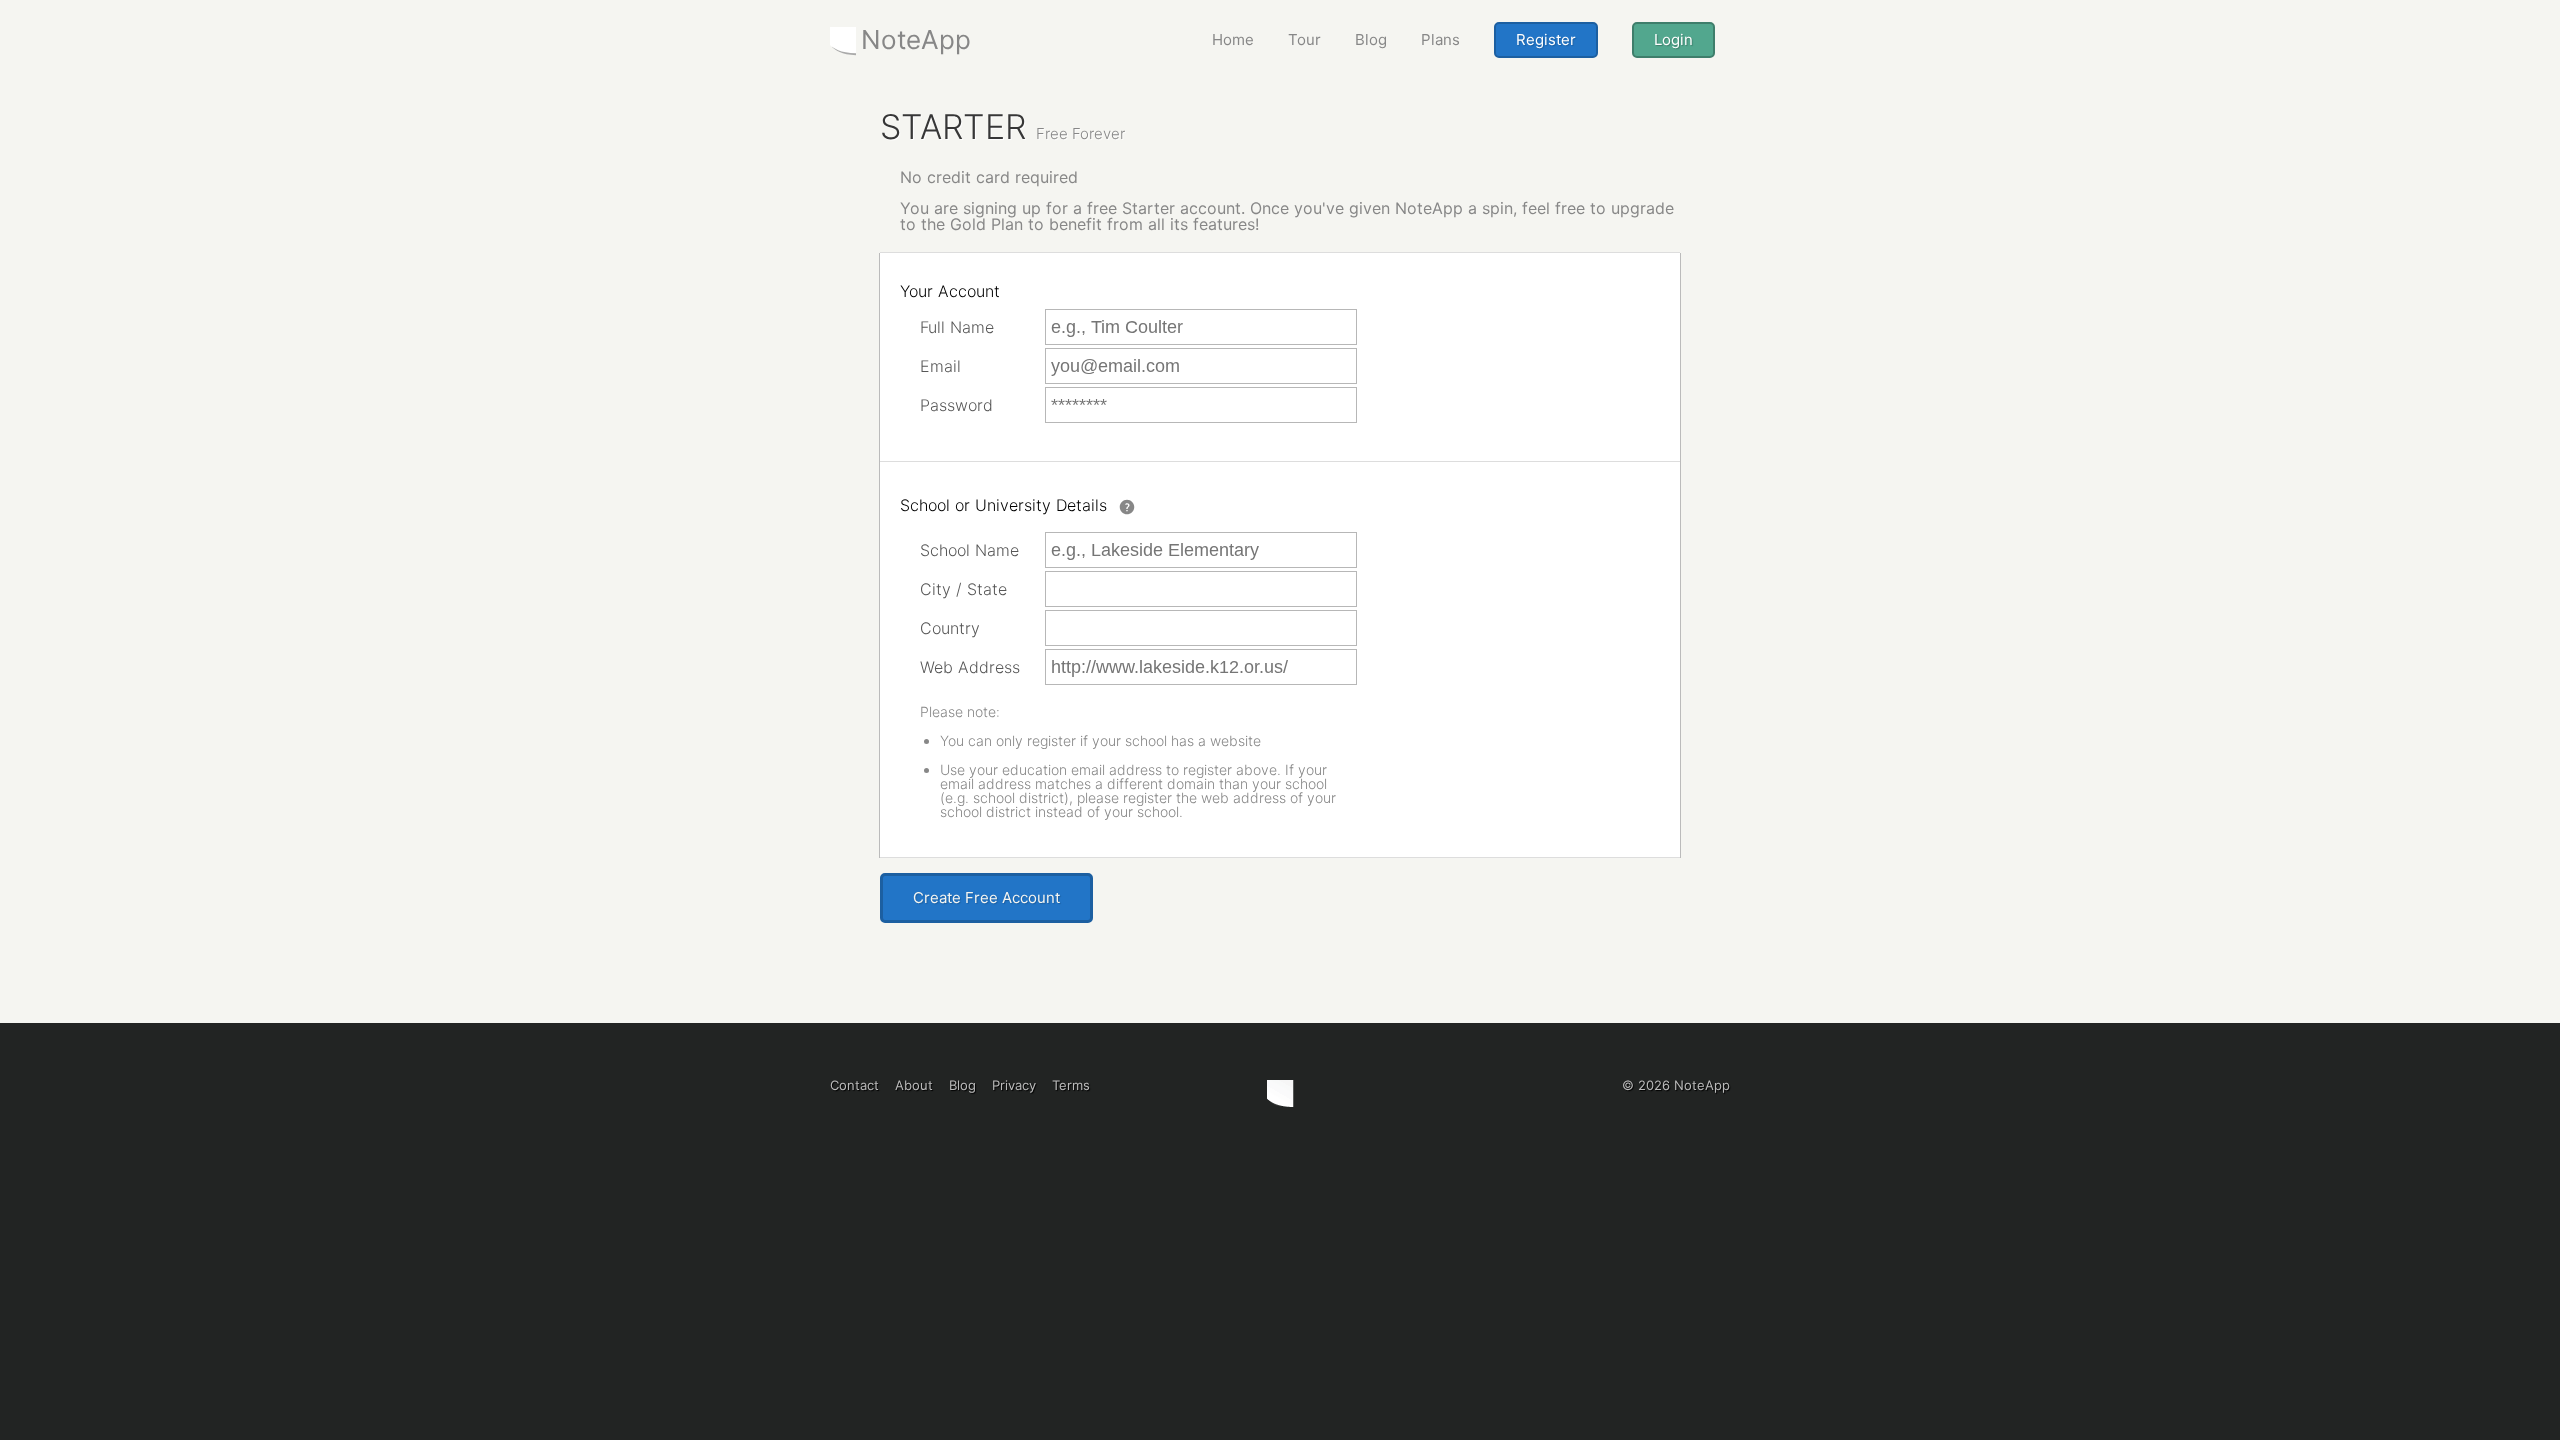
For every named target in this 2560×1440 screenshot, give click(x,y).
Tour (1304, 39)
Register (1546, 39)
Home (1233, 39)
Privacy (1014, 1085)
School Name (969, 550)
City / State (963, 589)
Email (940, 366)
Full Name (957, 327)
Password (956, 405)
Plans (1440, 39)
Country (950, 628)
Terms (1071, 1085)
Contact (854, 1085)
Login (1673, 39)
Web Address (970, 667)
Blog (1371, 39)
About (914, 1085)
